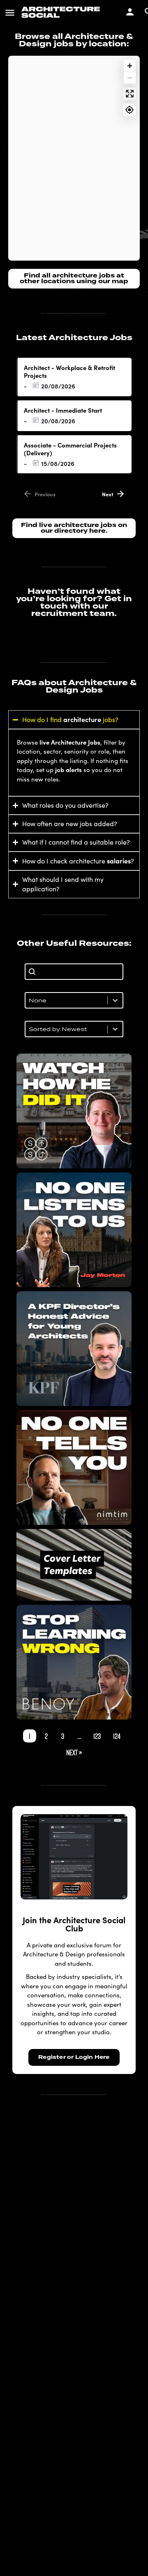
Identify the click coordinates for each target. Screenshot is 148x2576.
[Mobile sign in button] (130, 12)
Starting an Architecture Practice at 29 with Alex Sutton (74, 1111)
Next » (74, 1752)
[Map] (74, 158)
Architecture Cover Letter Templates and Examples (74, 1565)
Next (108, 494)
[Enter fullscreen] (130, 94)
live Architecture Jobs (70, 742)
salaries (119, 861)
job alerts (68, 769)
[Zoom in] (130, 66)
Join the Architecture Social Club (74, 1924)
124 (117, 1736)
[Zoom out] (130, 78)
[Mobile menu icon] (10, 12)
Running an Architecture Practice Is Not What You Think (74, 1467)
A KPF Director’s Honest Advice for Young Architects (74, 1348)
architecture (82, 719)
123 (97, 1736)
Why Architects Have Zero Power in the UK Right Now (74, 1229)
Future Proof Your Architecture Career (74, 1662)
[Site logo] (62, 12)
